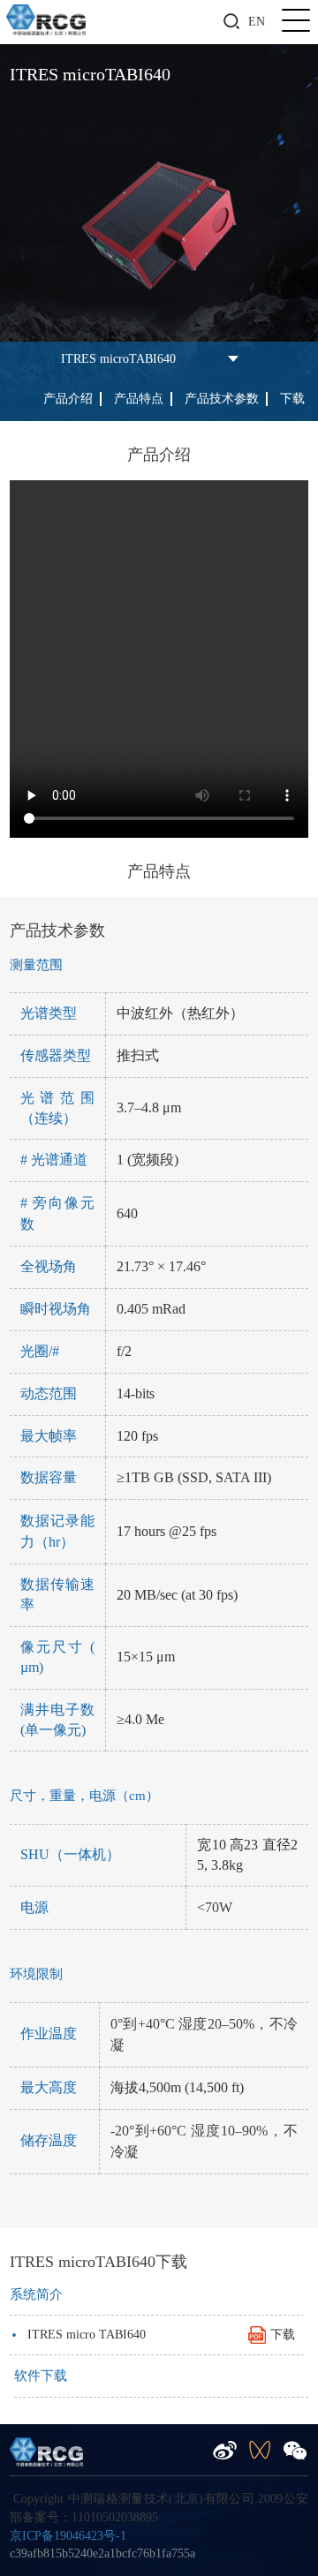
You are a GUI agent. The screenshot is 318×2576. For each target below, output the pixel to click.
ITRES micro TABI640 (152, 2335)
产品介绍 (68, 399)
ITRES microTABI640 (118, 359)
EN (257, 22)
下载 (292, 399)
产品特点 (139, 399)
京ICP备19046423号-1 (68, 2536)
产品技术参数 (222, 399)
